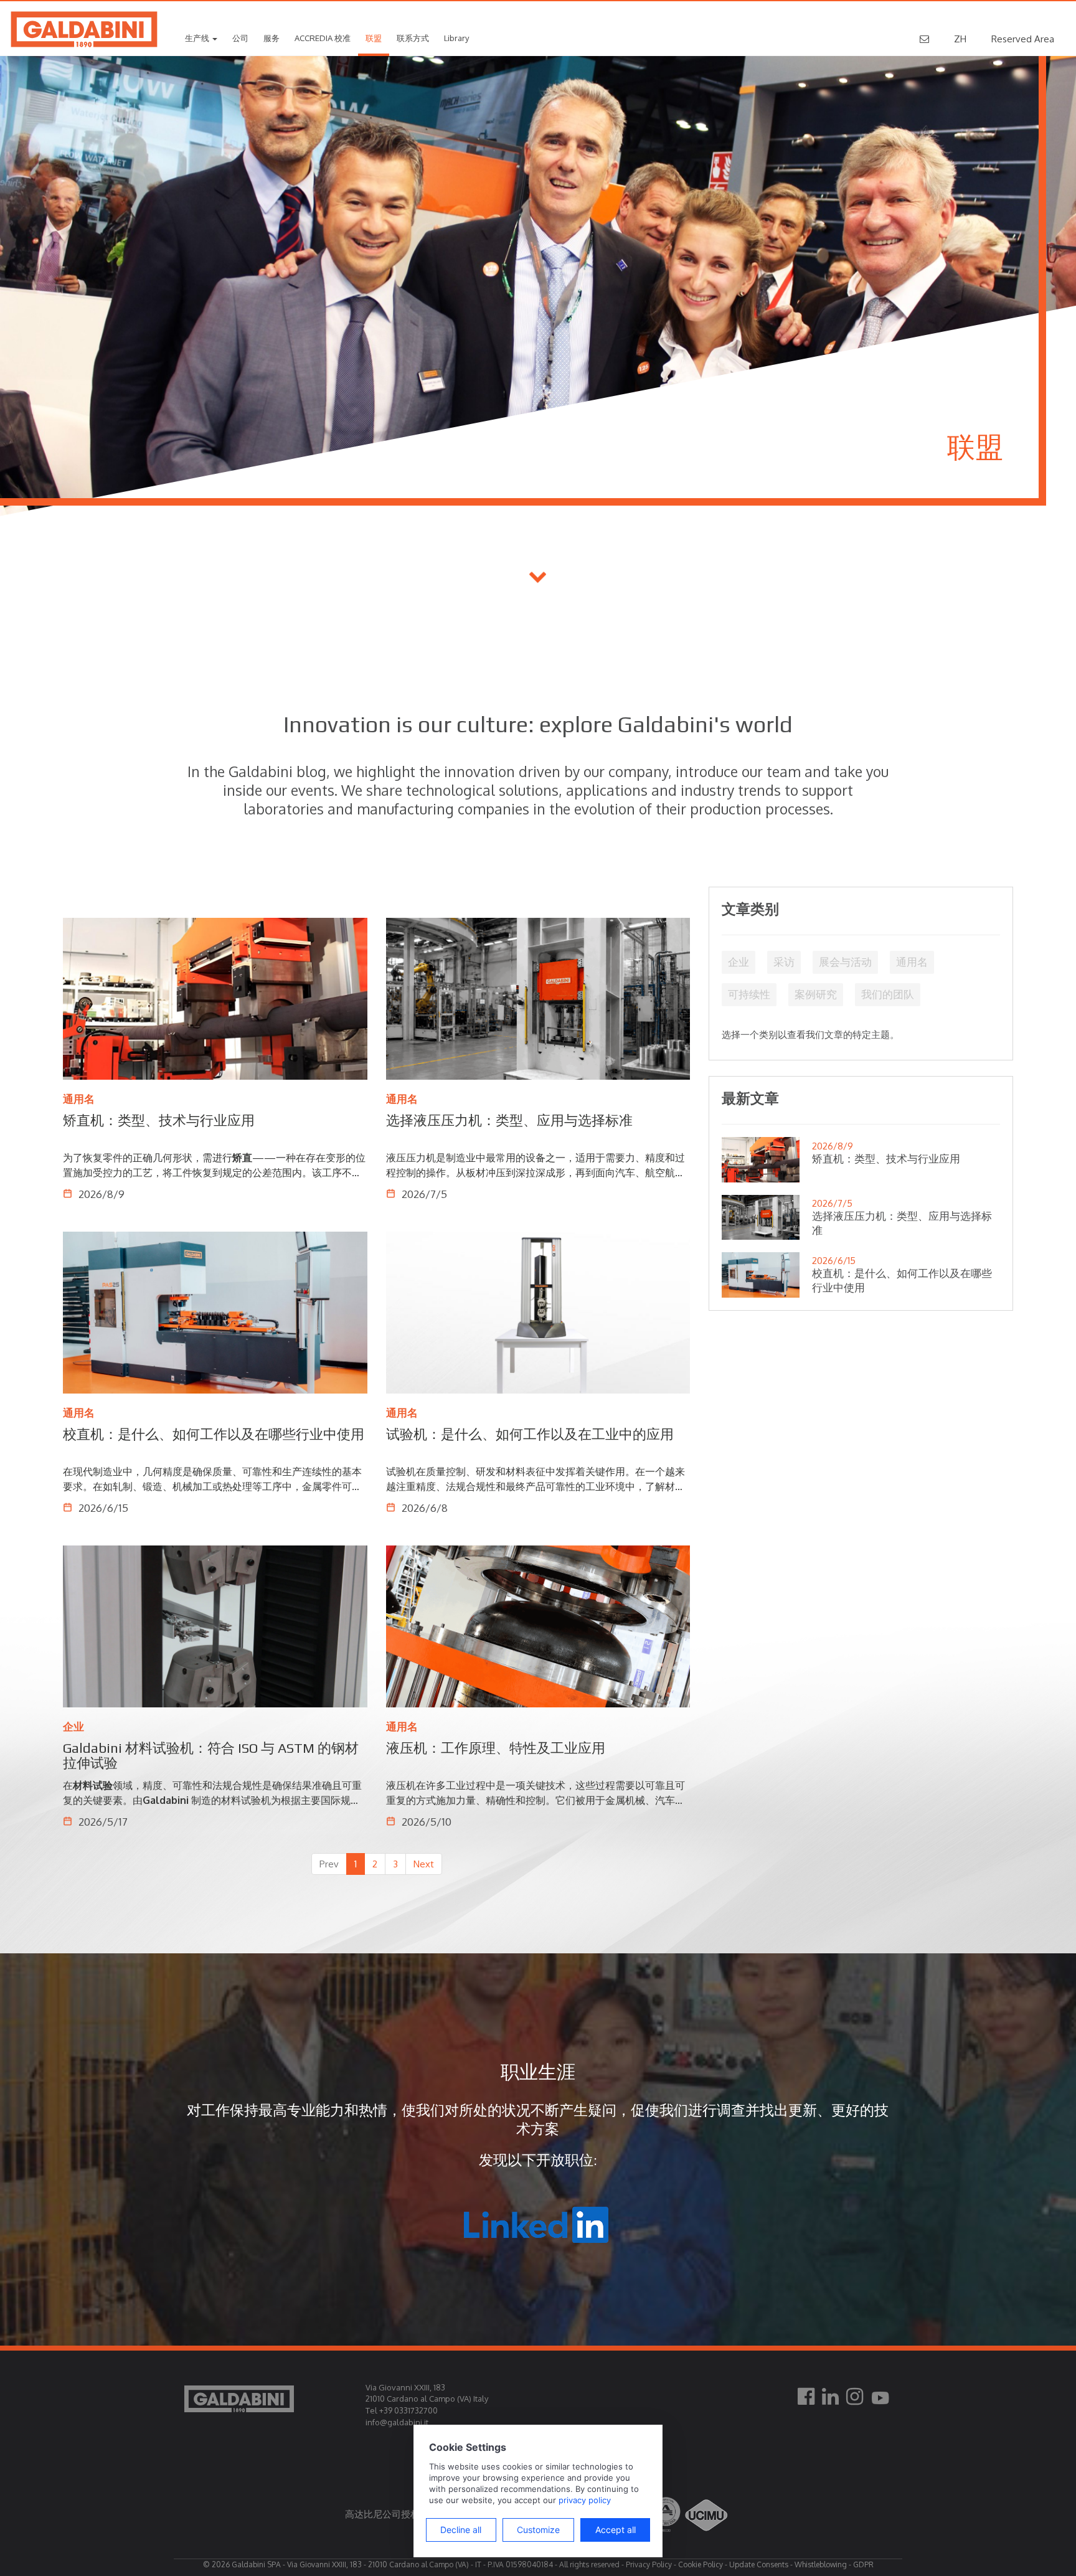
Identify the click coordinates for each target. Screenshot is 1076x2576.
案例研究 (816, 994)
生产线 (198, 38)
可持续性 (749, 994)
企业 (739, 962)
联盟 (374, 38)
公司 (240, 38)
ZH (960, 39)
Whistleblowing (821, 2564)
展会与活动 (845, 962)
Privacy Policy (649, 2564)
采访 (784, 962)
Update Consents (759, 2564)
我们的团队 (888, 994)
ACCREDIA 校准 (323, 38)
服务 (271, 38)
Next (424, 1864)
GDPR (863, 2564)
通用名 (912, 962)
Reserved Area (1023, 39)
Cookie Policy (701, 2564)
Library (456, 38)
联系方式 (413, 38)
